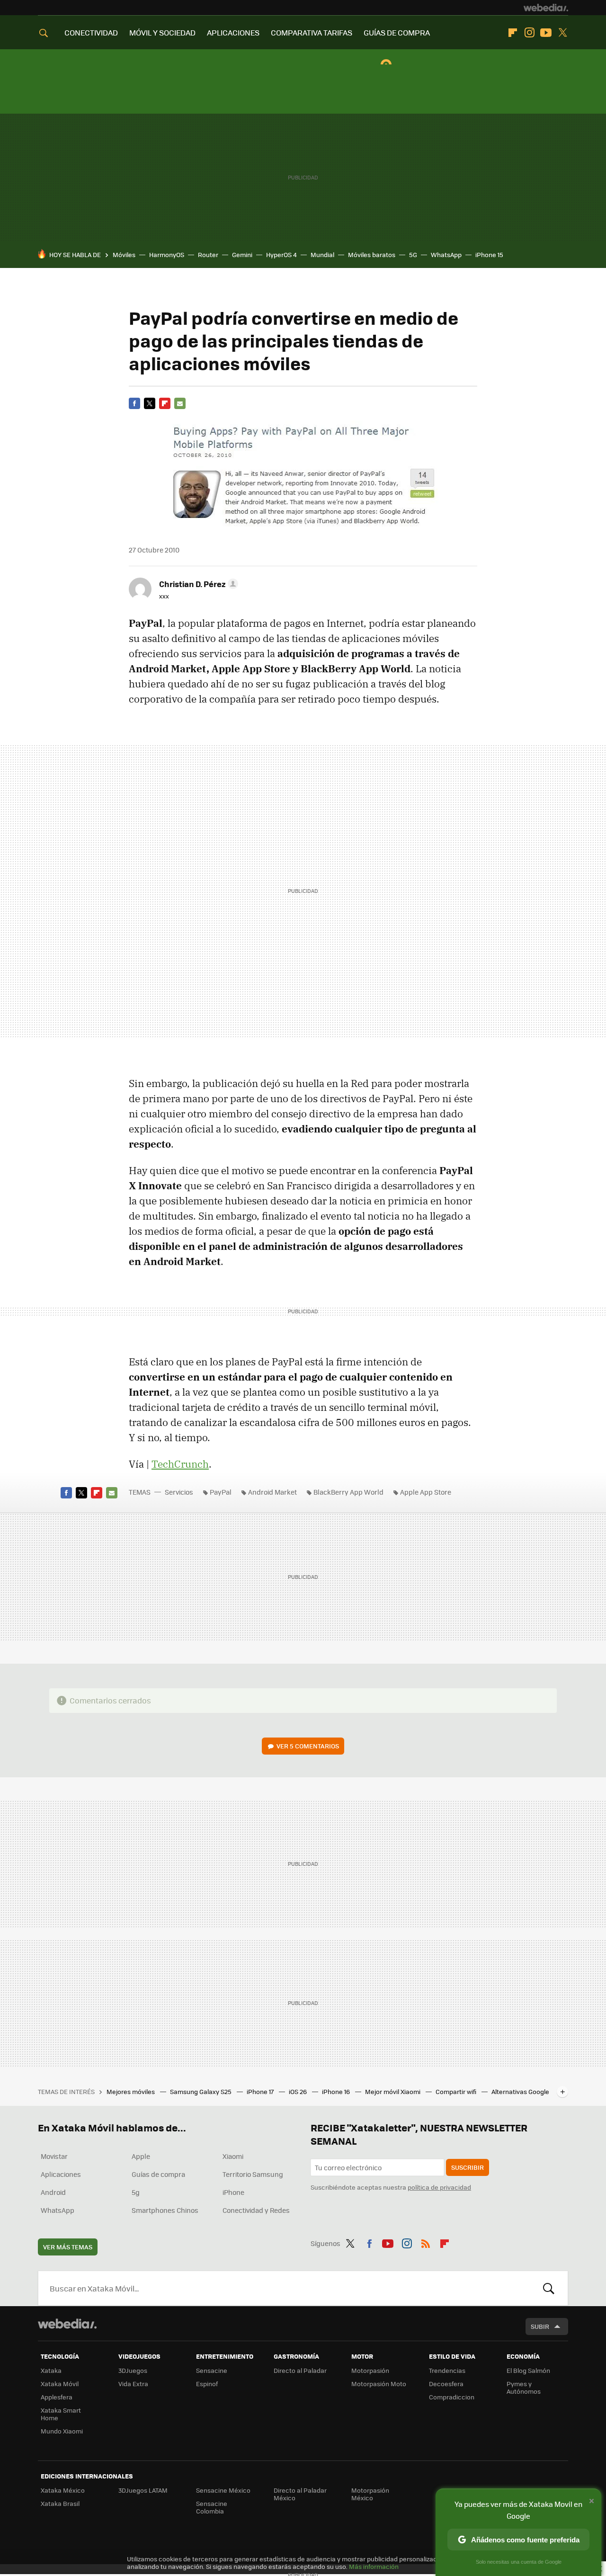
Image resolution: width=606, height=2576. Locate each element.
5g (136, 2192)
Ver (308, 1746)
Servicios (179, 1492)
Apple (141, 2156)
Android (53, 2192)
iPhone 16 (337, 2091)
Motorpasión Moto (379, 2384)
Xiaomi (233, 2156)
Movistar (54, 2156)
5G (413, 254)
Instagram (529, 33)
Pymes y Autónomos (524, 2387)
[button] (197, 584)
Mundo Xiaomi (62, 2431)
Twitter (562, 33)
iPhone (233, 2192)
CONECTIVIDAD (91, 32)
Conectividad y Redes (256, 2210)
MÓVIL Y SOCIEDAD (162, 32)
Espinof (207, 2384)
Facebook (134, 403)
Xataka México (63, 2490)
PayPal (221, 1492)
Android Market (272, 1492)
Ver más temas (68, 2247)
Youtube (546, 33)
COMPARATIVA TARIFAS (312, 32)
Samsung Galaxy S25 (201, 2091)
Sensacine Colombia (212, 2507)
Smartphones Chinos (165, 2210)
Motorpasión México (370, 2494)
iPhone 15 (489, 254)
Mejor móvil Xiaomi (393, 2091)
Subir (540, 2326)
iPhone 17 (261, 2091)
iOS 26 (299, 2091)
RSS (426, 2242)
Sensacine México (223, 2490)
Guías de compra (158, 2174)
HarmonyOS (167, 254)
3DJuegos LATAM (143, 2490)
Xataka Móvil (60, 2384)
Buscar (549, 2288)
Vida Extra (133, 2384)
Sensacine (212, 2370)
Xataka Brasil (60, 2503)
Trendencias (447, 2370)
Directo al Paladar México (300, 2494)
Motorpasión (370, 2370)
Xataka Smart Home (61, 2414)
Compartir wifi (457, 2091)
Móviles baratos (372, 254)
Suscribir (468, 2167)
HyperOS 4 (281, 254)
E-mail (180, 403)
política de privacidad (439, 2187)
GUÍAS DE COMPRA (397, 32)
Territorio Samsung (253, 2174)
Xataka (51, 2370)
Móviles (124, 254)
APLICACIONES (233, 32)
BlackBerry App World (348, 1492)
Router (208, 254)
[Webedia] (546, 8)
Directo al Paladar (300, 2370)
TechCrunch (180, 1464)
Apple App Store (426, 1492)
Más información (374, 2566)
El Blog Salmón (528, 2370)
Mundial (322, 254)
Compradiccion (452, 2397)
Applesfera (57, 2397)
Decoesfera (446, 2384)
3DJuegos (133, 2370)
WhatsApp (446, 254)
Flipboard (513, 33)
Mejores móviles (131, 2091)
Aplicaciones (61, 2174)
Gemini (242, 254)
